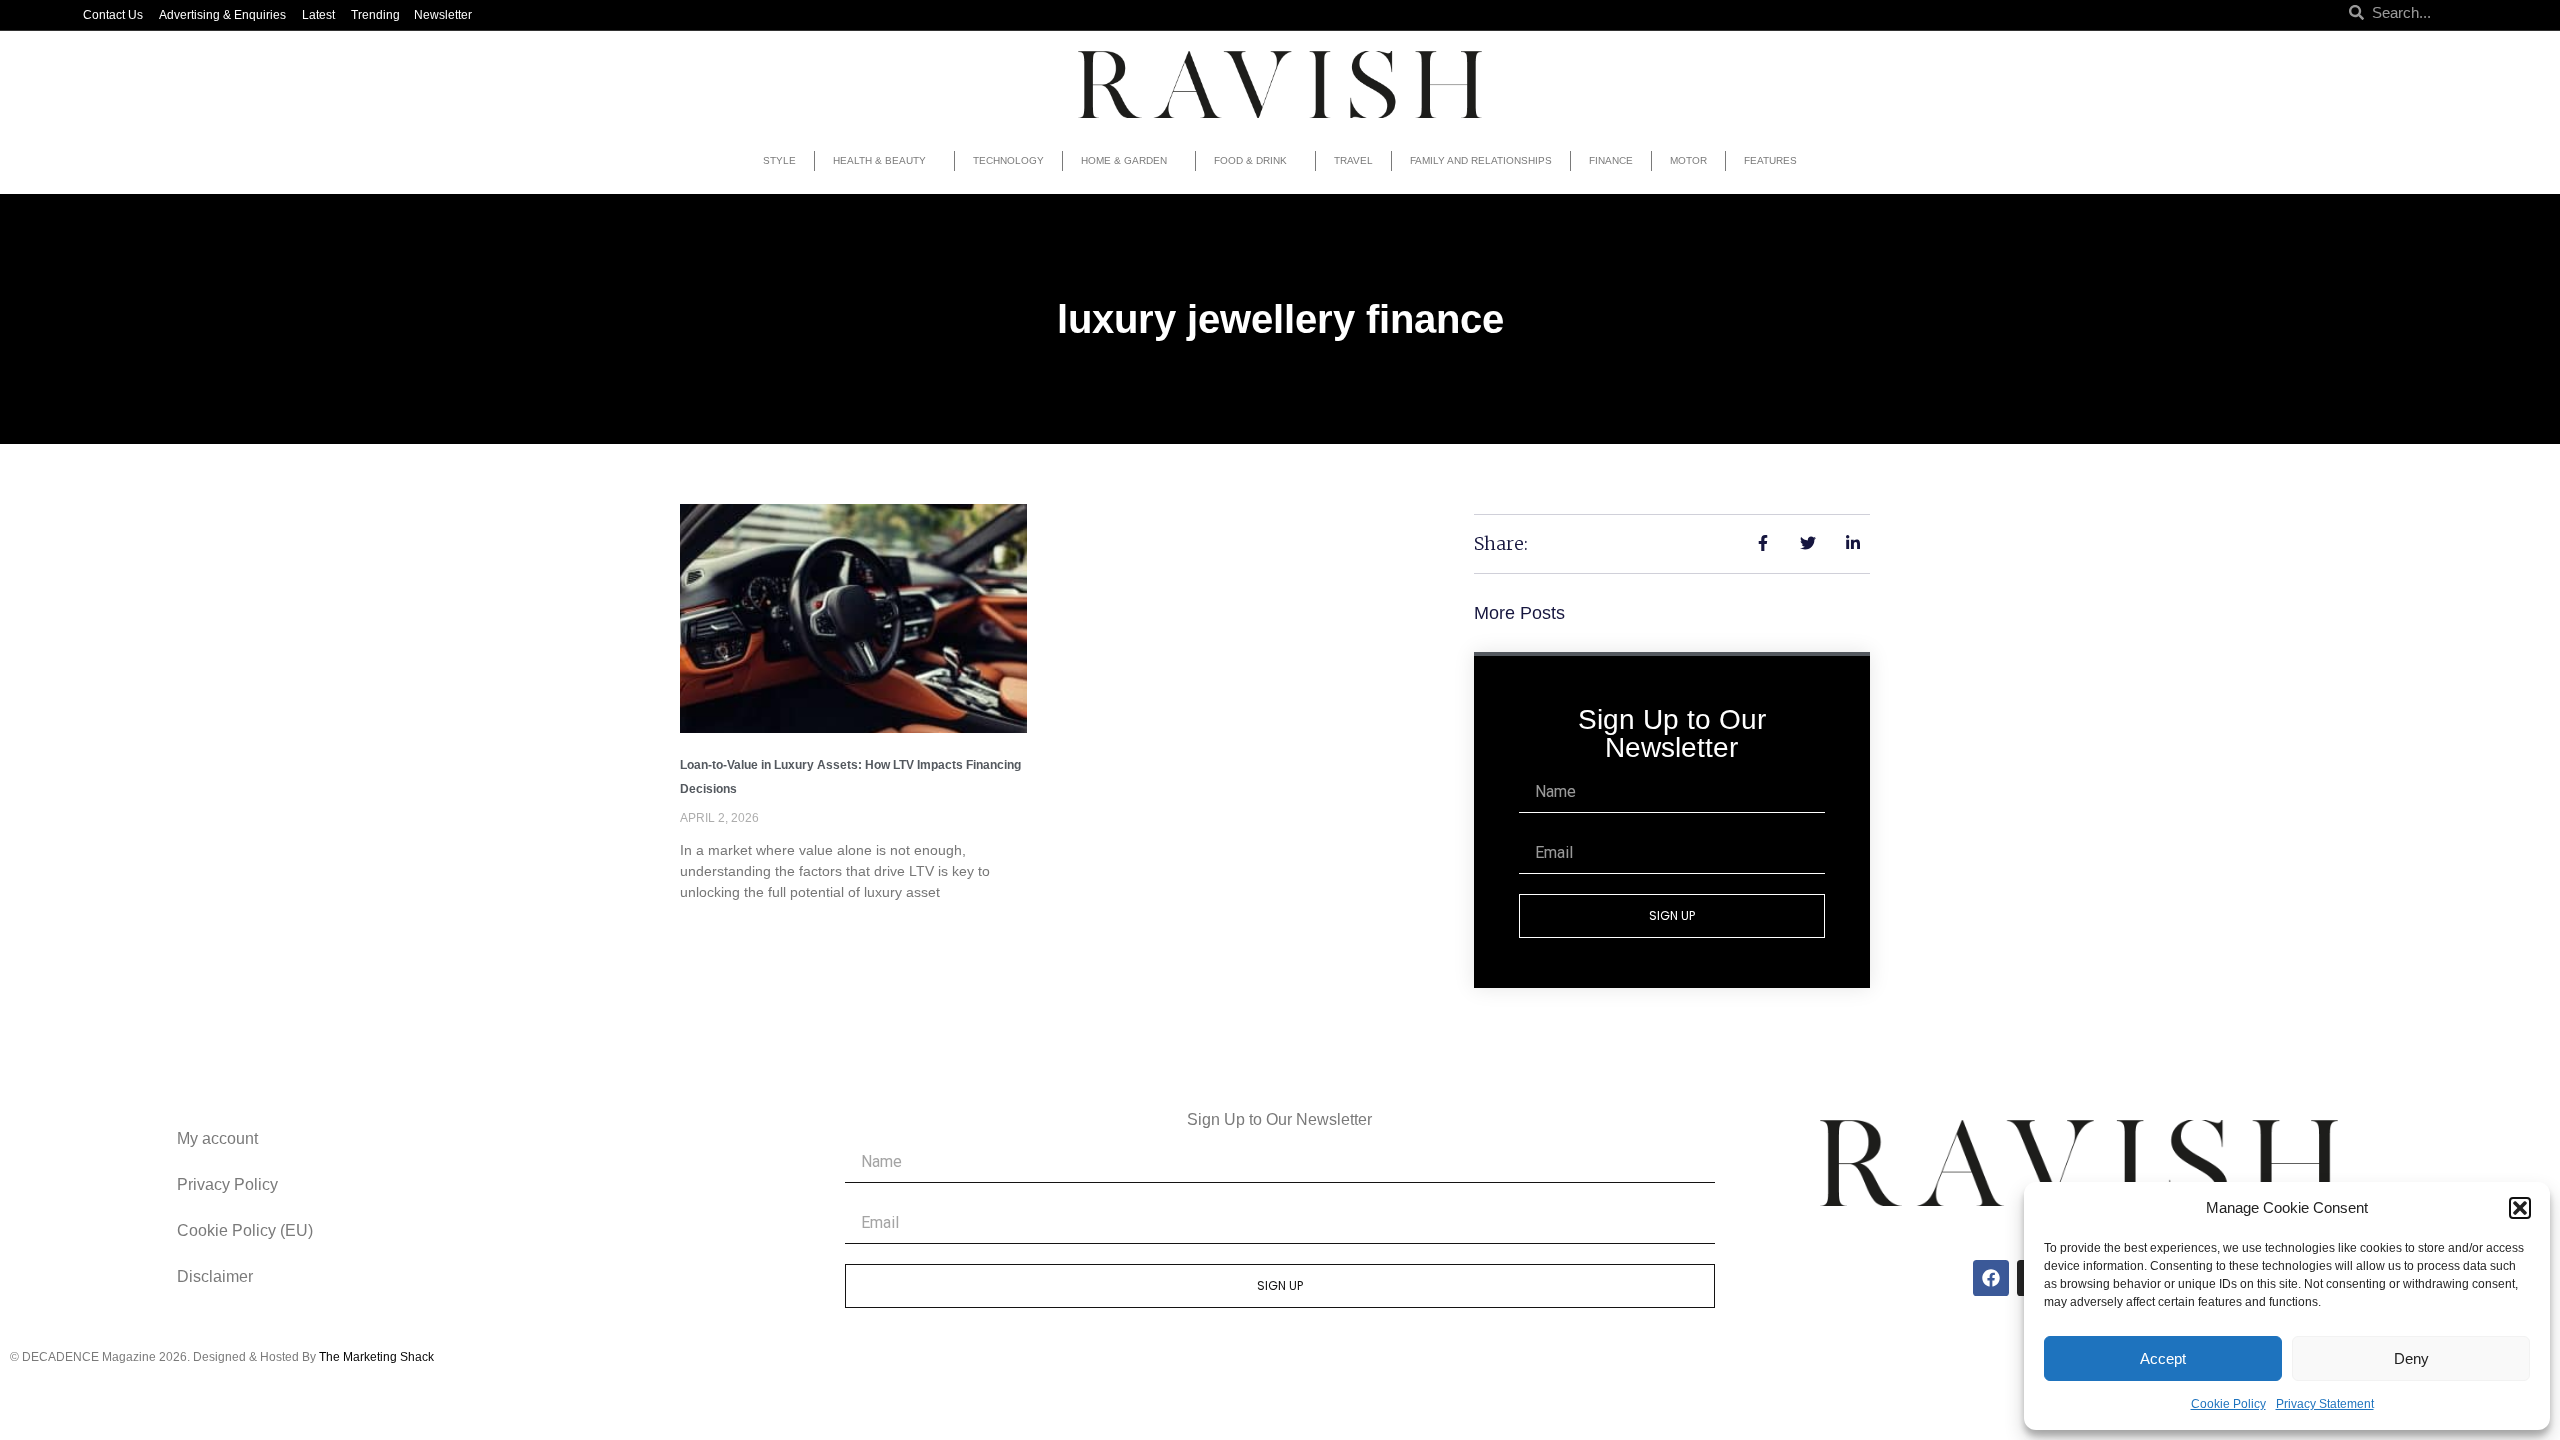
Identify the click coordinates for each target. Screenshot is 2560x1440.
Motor (1688, 160)
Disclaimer (215, 1276)
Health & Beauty (879, 160)
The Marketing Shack (376, 1357)
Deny (2411, 1358)
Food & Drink (1250, 160)
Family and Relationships (1481, 160)
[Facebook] (1991, 1278)
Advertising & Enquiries (222, 15)
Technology (1008, 160)
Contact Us (113, 15)
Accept (2163, 1358)
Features (1770, 160)
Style (779, 160)
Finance (1611, 160)
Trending (375, 15)
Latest (318, 15)
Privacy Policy (227, 1184)
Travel (1353, 160)
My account (217, 1138)
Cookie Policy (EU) (245, 1230)
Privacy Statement (2325, 1404)
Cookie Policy (2228, 1404)
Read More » (721, 926)
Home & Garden (1124, 160)
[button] (2520, 1208)
